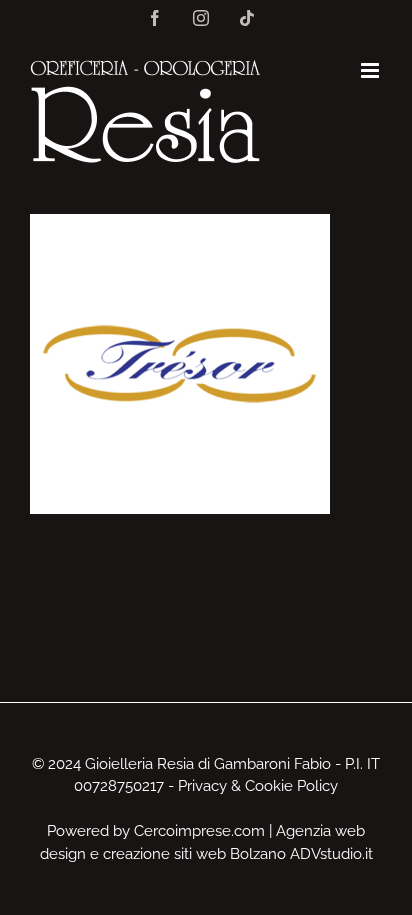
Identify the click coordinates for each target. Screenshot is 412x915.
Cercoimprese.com (199, 831)
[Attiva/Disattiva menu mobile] (371, 70)
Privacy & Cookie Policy (258, 786)
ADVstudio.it (331, 854)
